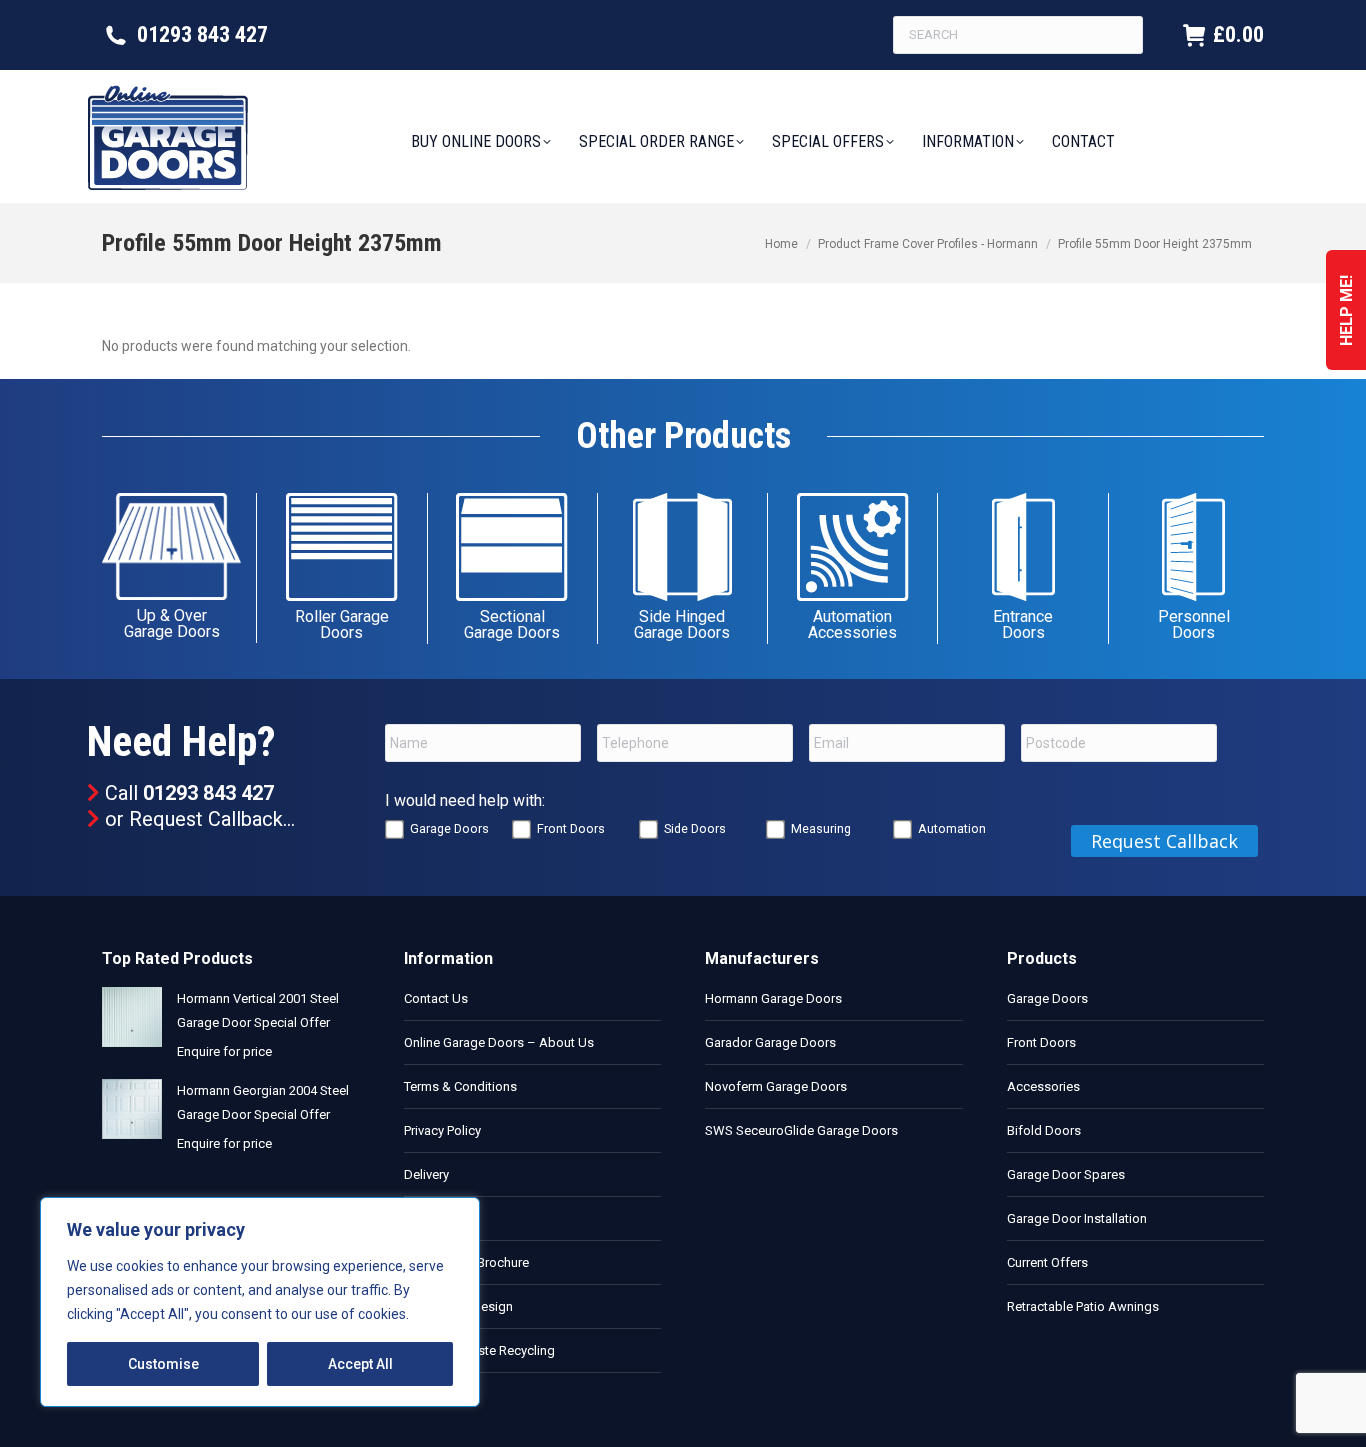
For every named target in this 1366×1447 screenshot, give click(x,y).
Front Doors (571, 828)
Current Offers (1047, 1262)
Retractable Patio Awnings (1083, 1306)
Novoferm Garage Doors (776, 1086)
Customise (163, 1364)
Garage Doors (449, 828)
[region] (260, 1302)
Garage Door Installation (1077, 1218)
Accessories (1043, 1086)
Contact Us (436, 998)
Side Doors (695, 828)
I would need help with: (465, 800)
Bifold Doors (1044, 1130)
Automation (952, 828)
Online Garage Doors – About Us (499, 1042)
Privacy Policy (442, 1130)
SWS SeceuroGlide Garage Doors (801, 1130)
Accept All (360, 1364)
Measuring (821, 828)
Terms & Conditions (460, 1086)
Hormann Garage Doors (773, 998)
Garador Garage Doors (770, 1042)
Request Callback (206, 819)
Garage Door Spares (1066, 1174)
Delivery (426, 1174)
